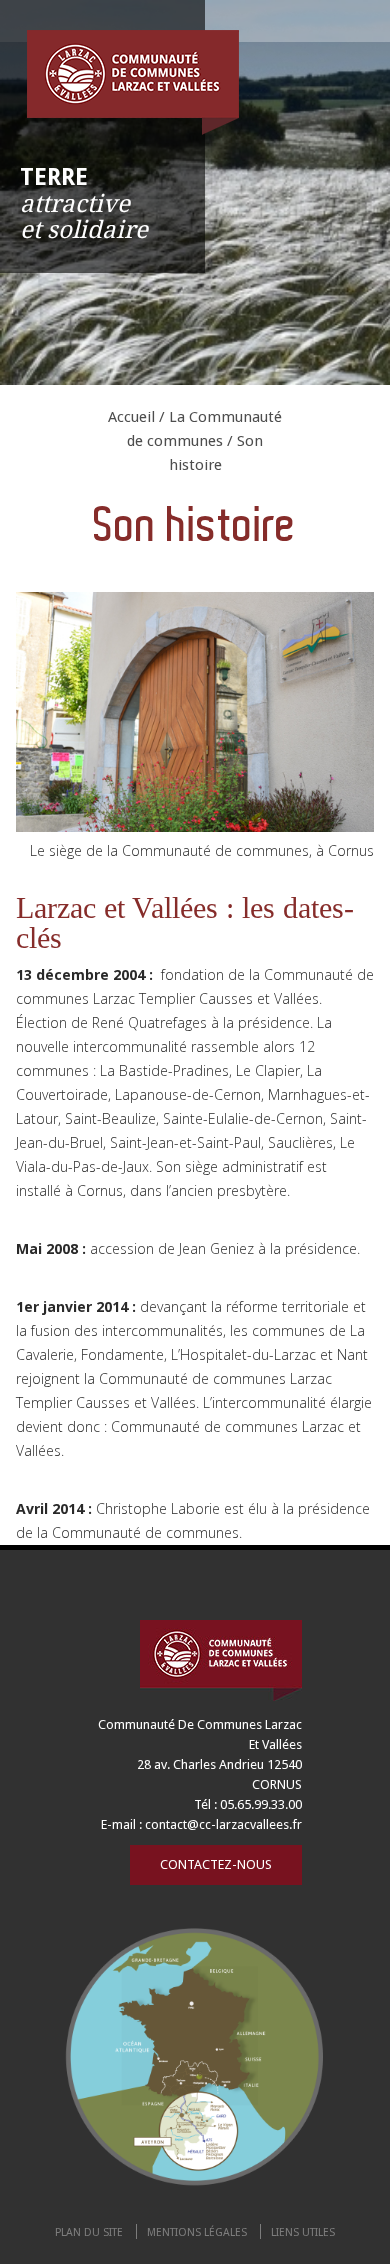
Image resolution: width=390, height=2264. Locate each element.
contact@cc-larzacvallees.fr (223, 1824)
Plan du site (89, 2232)
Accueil (131, 417)
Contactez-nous (216, 1864)
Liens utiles (303, 2232)
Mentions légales (197, 2232)
